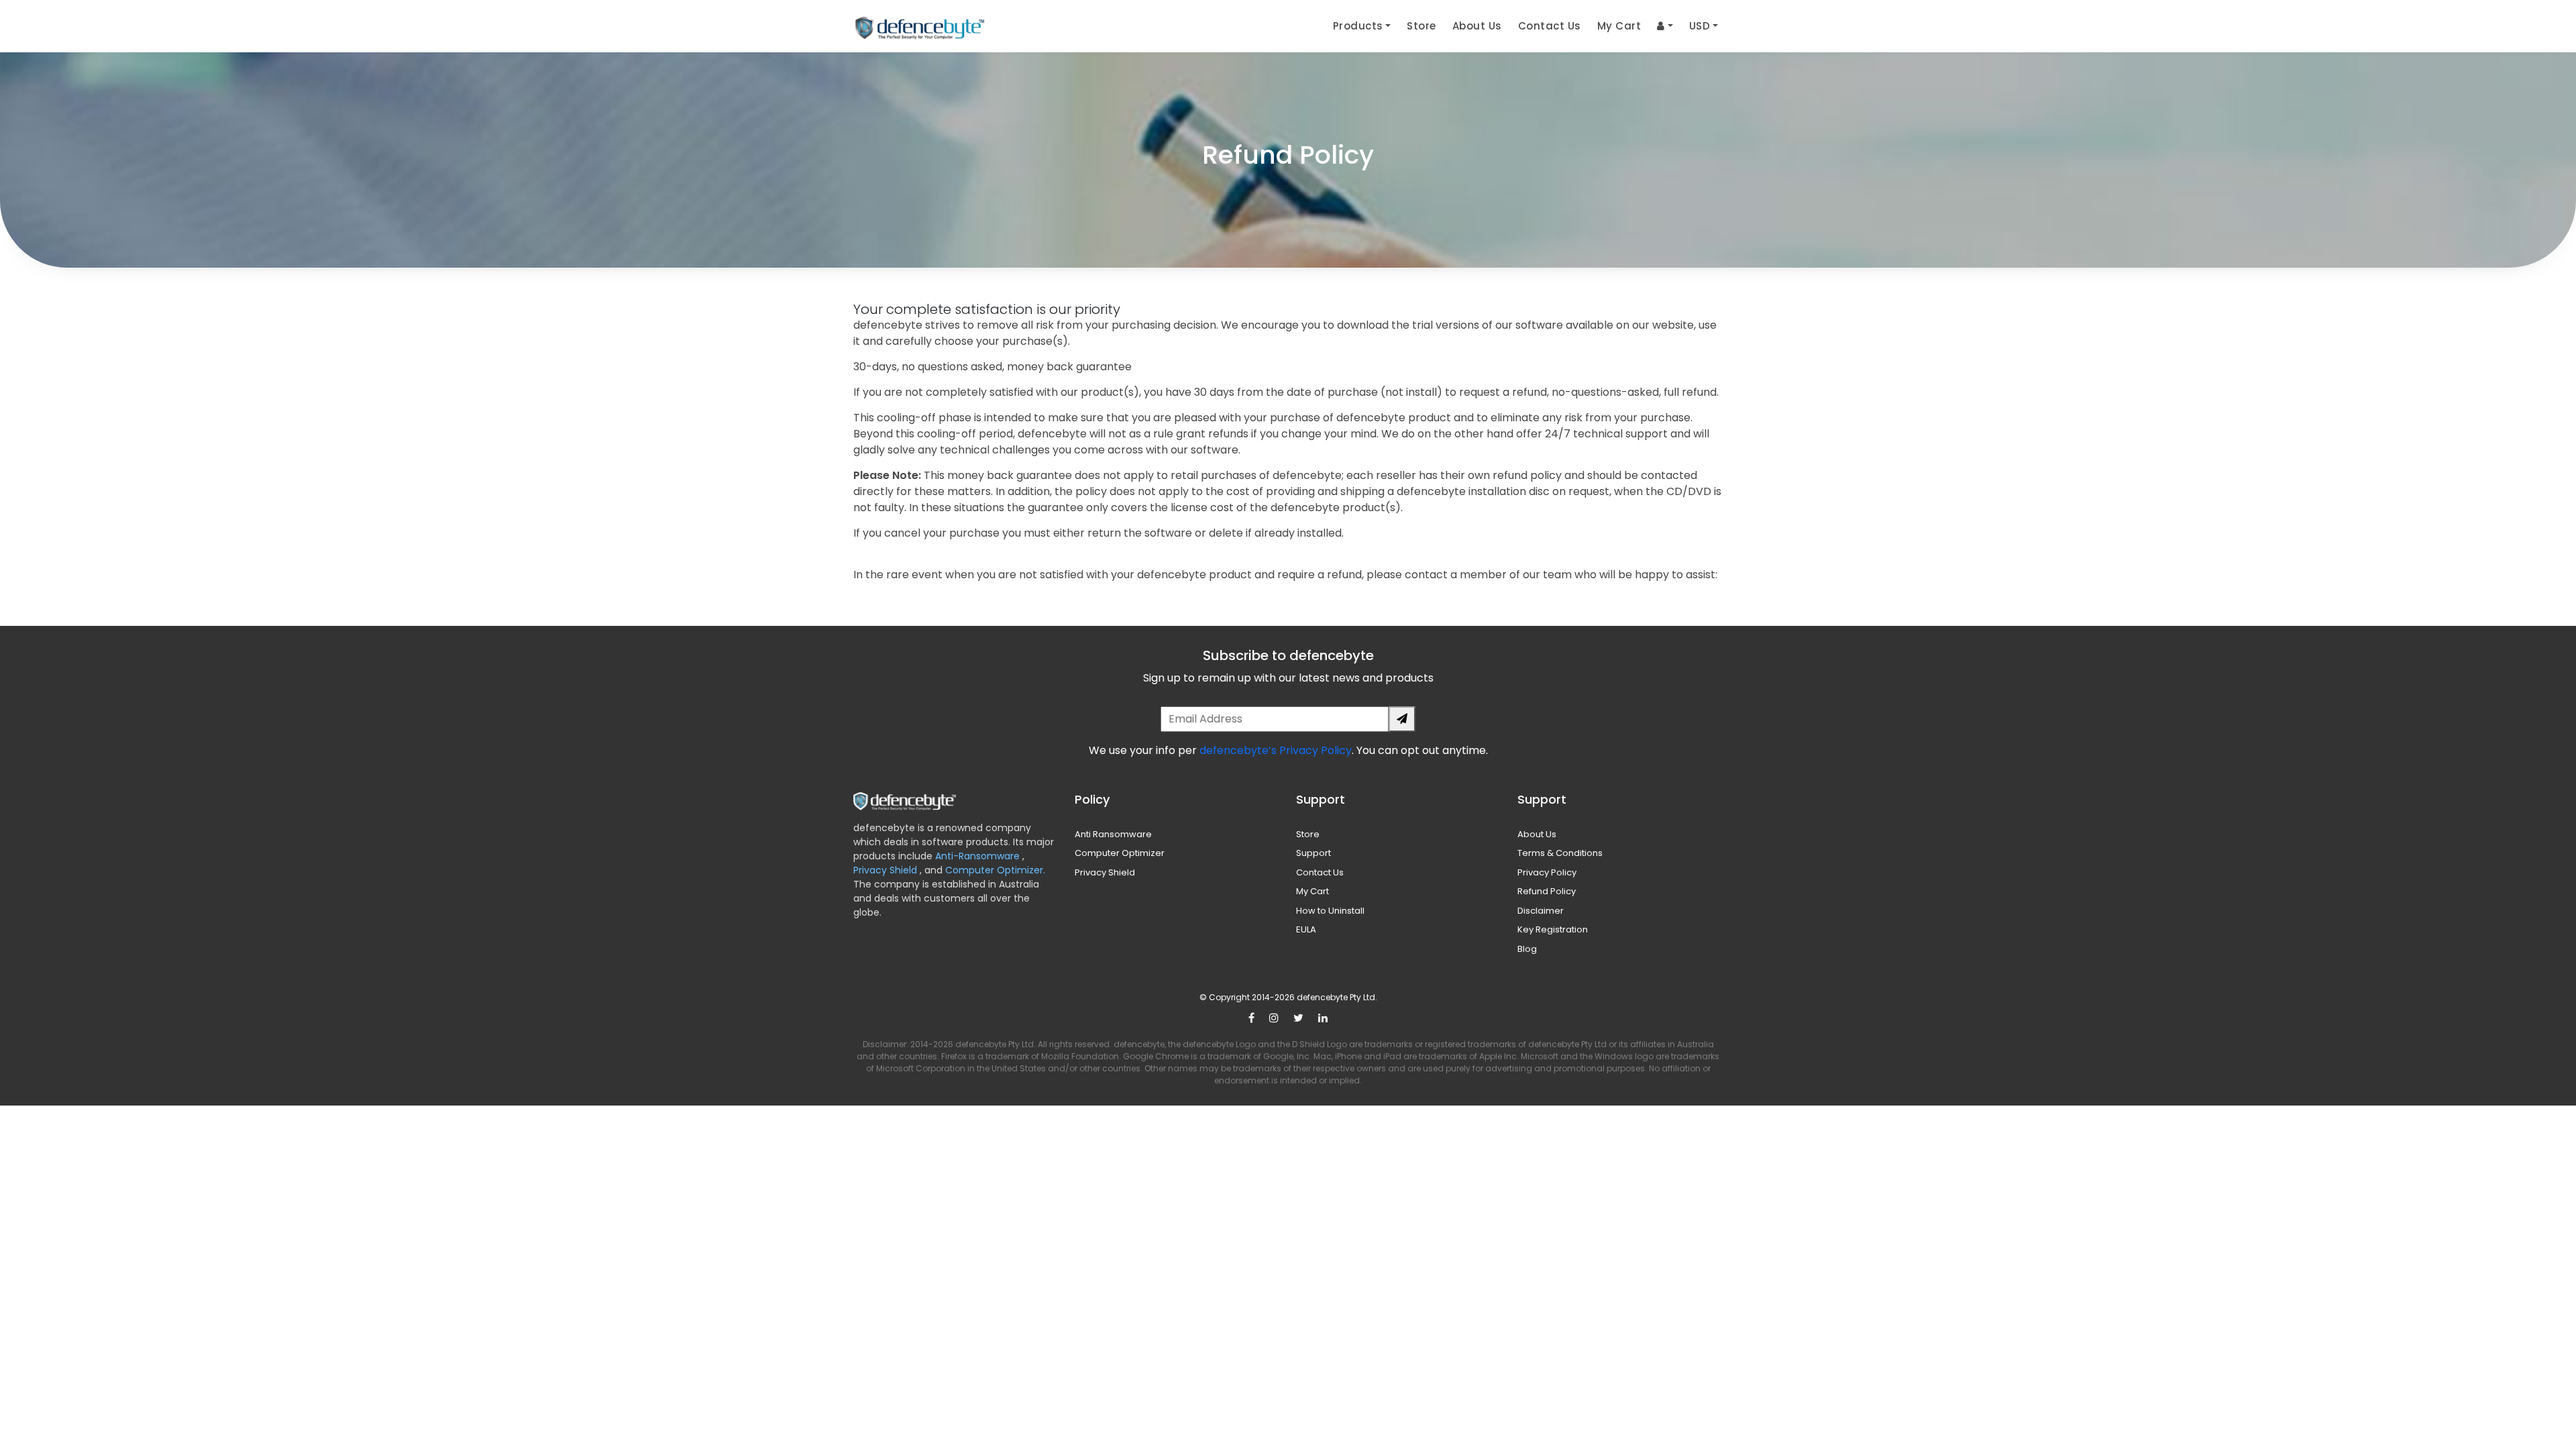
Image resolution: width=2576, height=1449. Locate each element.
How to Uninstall (1330, 911)
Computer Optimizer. (994, 870)
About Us (1477, 26)
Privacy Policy (1547, 872)
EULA (1306, 929)
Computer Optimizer (1120, 853)
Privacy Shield (887, 870)
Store (1421, 26)
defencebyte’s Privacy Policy (1276, 750)
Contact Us (1550, 26)
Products (1358, 26)
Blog (1527, 949)
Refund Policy (1547, 891)
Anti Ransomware (1113, 834)
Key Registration (1553, 929)
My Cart (1619, 26)
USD (1700, 26)
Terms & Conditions (1560, 853)
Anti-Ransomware (979, 856)
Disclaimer (1541, 911)
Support (1313, 853)
